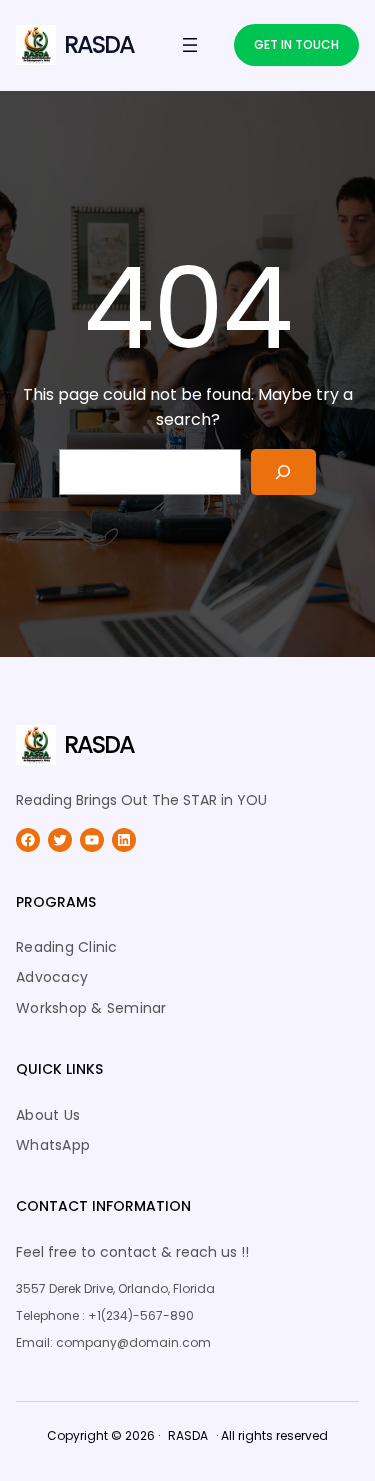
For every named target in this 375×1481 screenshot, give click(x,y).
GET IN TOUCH (296, 44)
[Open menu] (190, 45)
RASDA (99, 44)
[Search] (283, 472)
